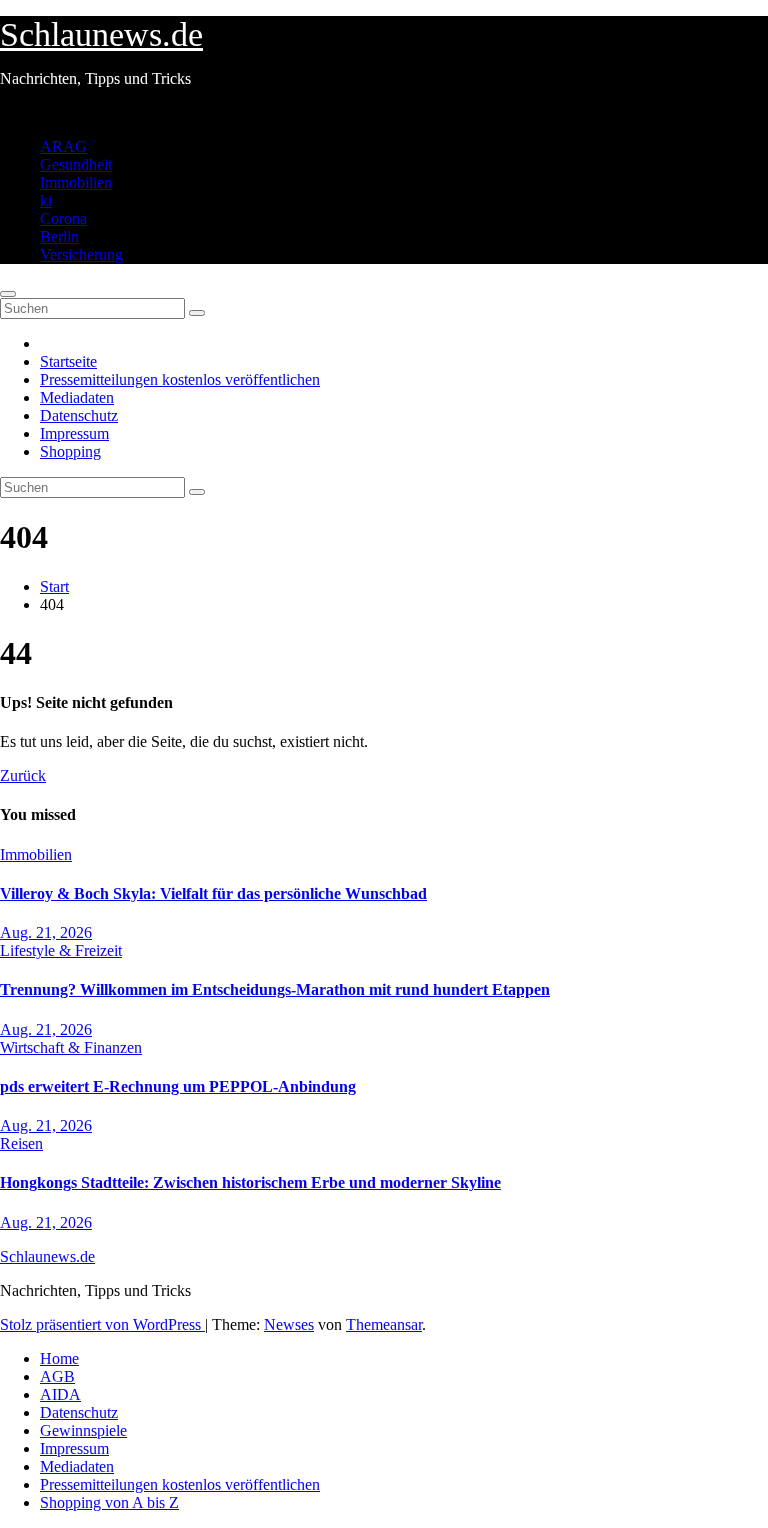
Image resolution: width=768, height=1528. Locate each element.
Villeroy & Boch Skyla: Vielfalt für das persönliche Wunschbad (213, 893)
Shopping (70, 451)
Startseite (68, 361)
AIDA (60, 1394)
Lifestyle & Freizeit (61, 950)
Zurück (23, 775)
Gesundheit (76, 164)
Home (59, 1358)
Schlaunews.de (101, 34)
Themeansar (384, 1324)
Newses (289, 1324)
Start (54, 586)
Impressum (74, 433)
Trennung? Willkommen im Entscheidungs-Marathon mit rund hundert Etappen (275, 989)
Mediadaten (77, 397)
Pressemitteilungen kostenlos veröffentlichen (180, 379)
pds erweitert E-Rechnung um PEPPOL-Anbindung (178, 1086)
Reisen (21, 1143)
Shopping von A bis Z (109, 1502)
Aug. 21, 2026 (46, 932)
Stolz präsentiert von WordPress (102, 1324)
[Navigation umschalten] (8, 294)
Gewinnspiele (83, 1430)
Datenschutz (79, 415)
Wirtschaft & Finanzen (71, 1047)
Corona (63, 218)
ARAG (63, 146)
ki (46, 200)
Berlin (59, 236)
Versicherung (81, 254)
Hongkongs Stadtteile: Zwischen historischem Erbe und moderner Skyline (250, 1182)
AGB (57, 1376)
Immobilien (76, 182)
